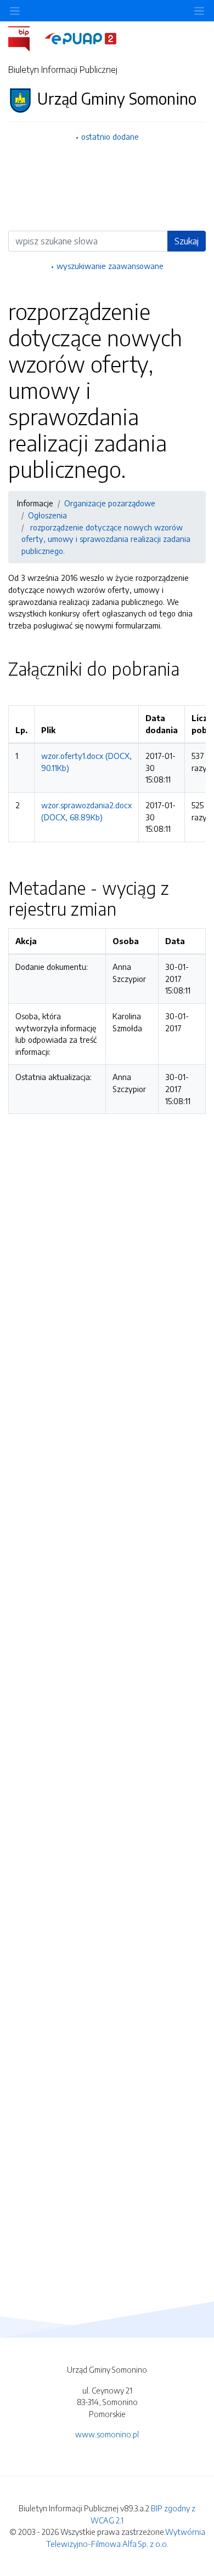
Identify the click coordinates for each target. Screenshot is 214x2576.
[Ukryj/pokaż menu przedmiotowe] (15, 11)
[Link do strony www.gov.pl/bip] (26, 38)
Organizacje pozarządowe (110, 503)
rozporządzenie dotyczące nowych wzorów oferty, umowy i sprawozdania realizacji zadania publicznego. (106, 539)
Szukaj (187, 241)
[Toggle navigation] (199, 11)
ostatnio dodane (110, 136)
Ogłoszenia (47, 515)
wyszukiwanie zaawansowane (110, 266)
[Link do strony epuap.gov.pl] (81, 38)
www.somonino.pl (107, 2434)
